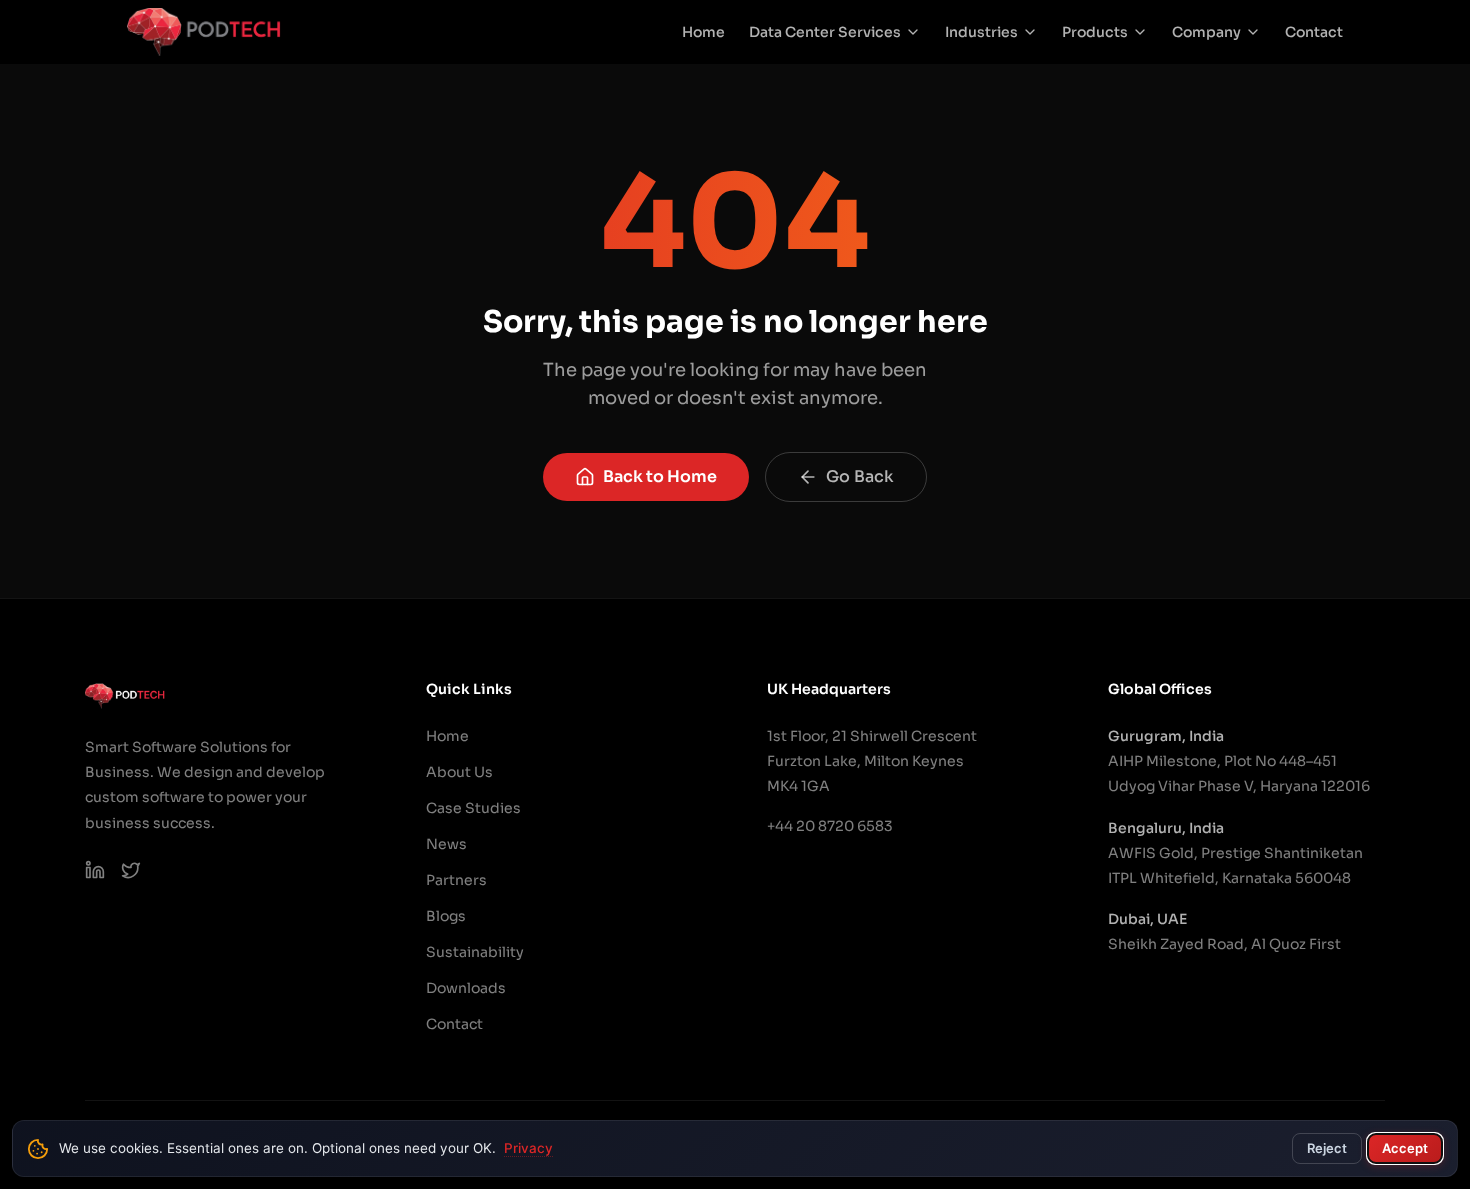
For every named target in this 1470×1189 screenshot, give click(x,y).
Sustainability (475, 952)
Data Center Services (825, 32)
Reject (1327, 1148)
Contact (1314, 32)
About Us (459, 772)
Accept (1405, 1148)
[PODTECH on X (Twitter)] (131, 870)
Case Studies (473, 808)
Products (1095, 32)
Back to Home (660, 476)
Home (703, 32)
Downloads (466, 988)
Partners (456, 880)
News (446, 844)
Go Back (860, 476)
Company (1206, 32)
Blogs (446, 916)
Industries (981, 32)
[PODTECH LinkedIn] (95, 870)
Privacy (528, 1148)
